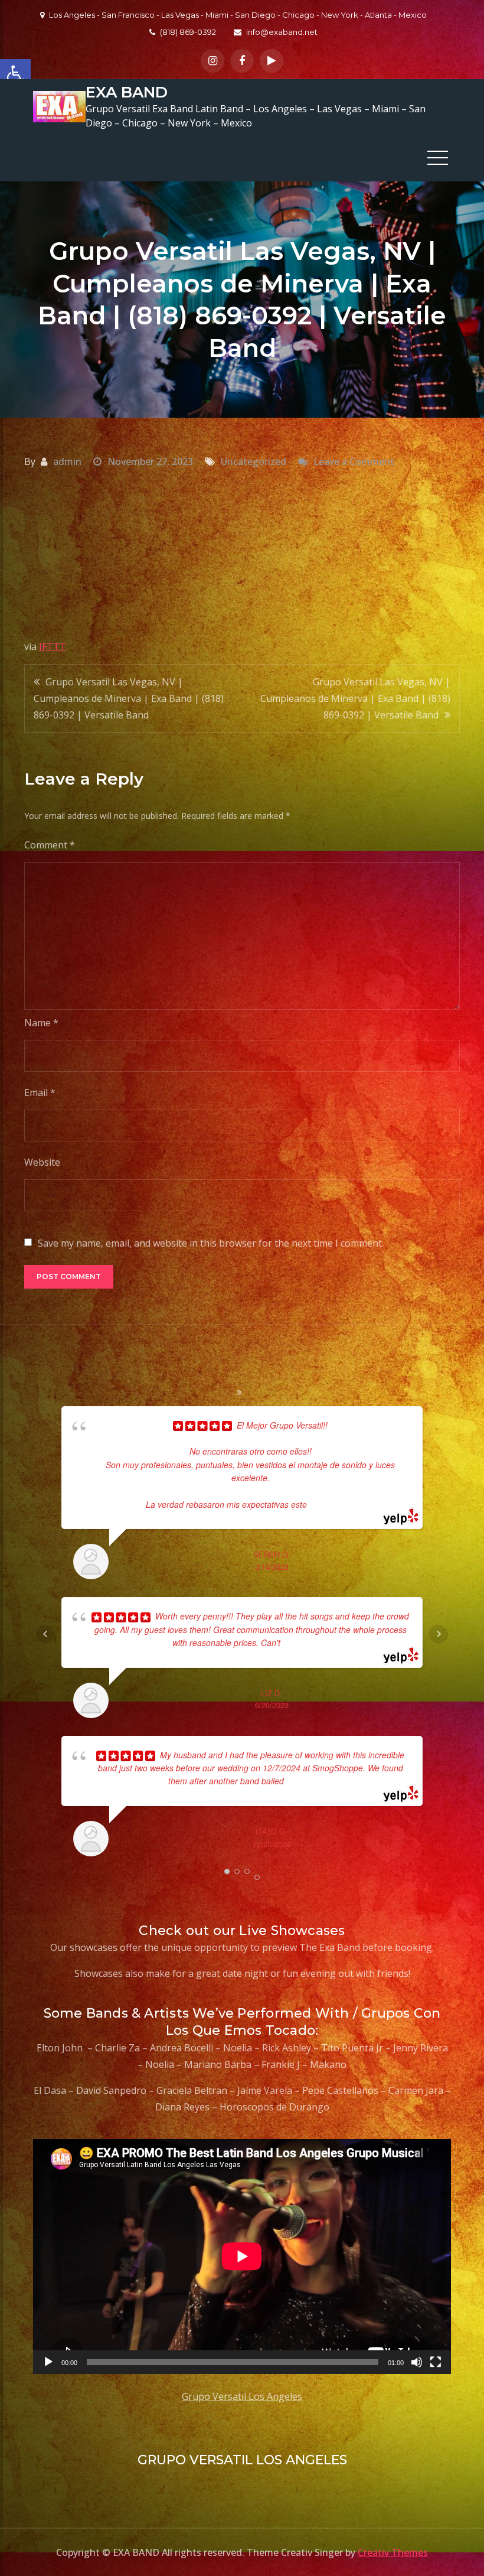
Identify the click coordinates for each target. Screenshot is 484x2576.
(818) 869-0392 (188, 32)
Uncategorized (254, 461)
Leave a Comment (354, 461)
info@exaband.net (282, 32)
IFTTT (53, 646)
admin (67, 461)
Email (40, 1092)
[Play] (48, 2362)
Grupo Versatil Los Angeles (242, 2396)
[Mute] (417, 2362)
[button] (15, 74)
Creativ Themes (393, 2552)
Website (42, 1162)
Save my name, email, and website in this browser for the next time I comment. (211, 1243)
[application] (242, 2256)
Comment (50, 845)
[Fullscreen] (436, 2362)
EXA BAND (127, 92)
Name (41, 1023)
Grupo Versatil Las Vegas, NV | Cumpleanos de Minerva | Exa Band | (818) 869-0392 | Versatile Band (129, 698)
